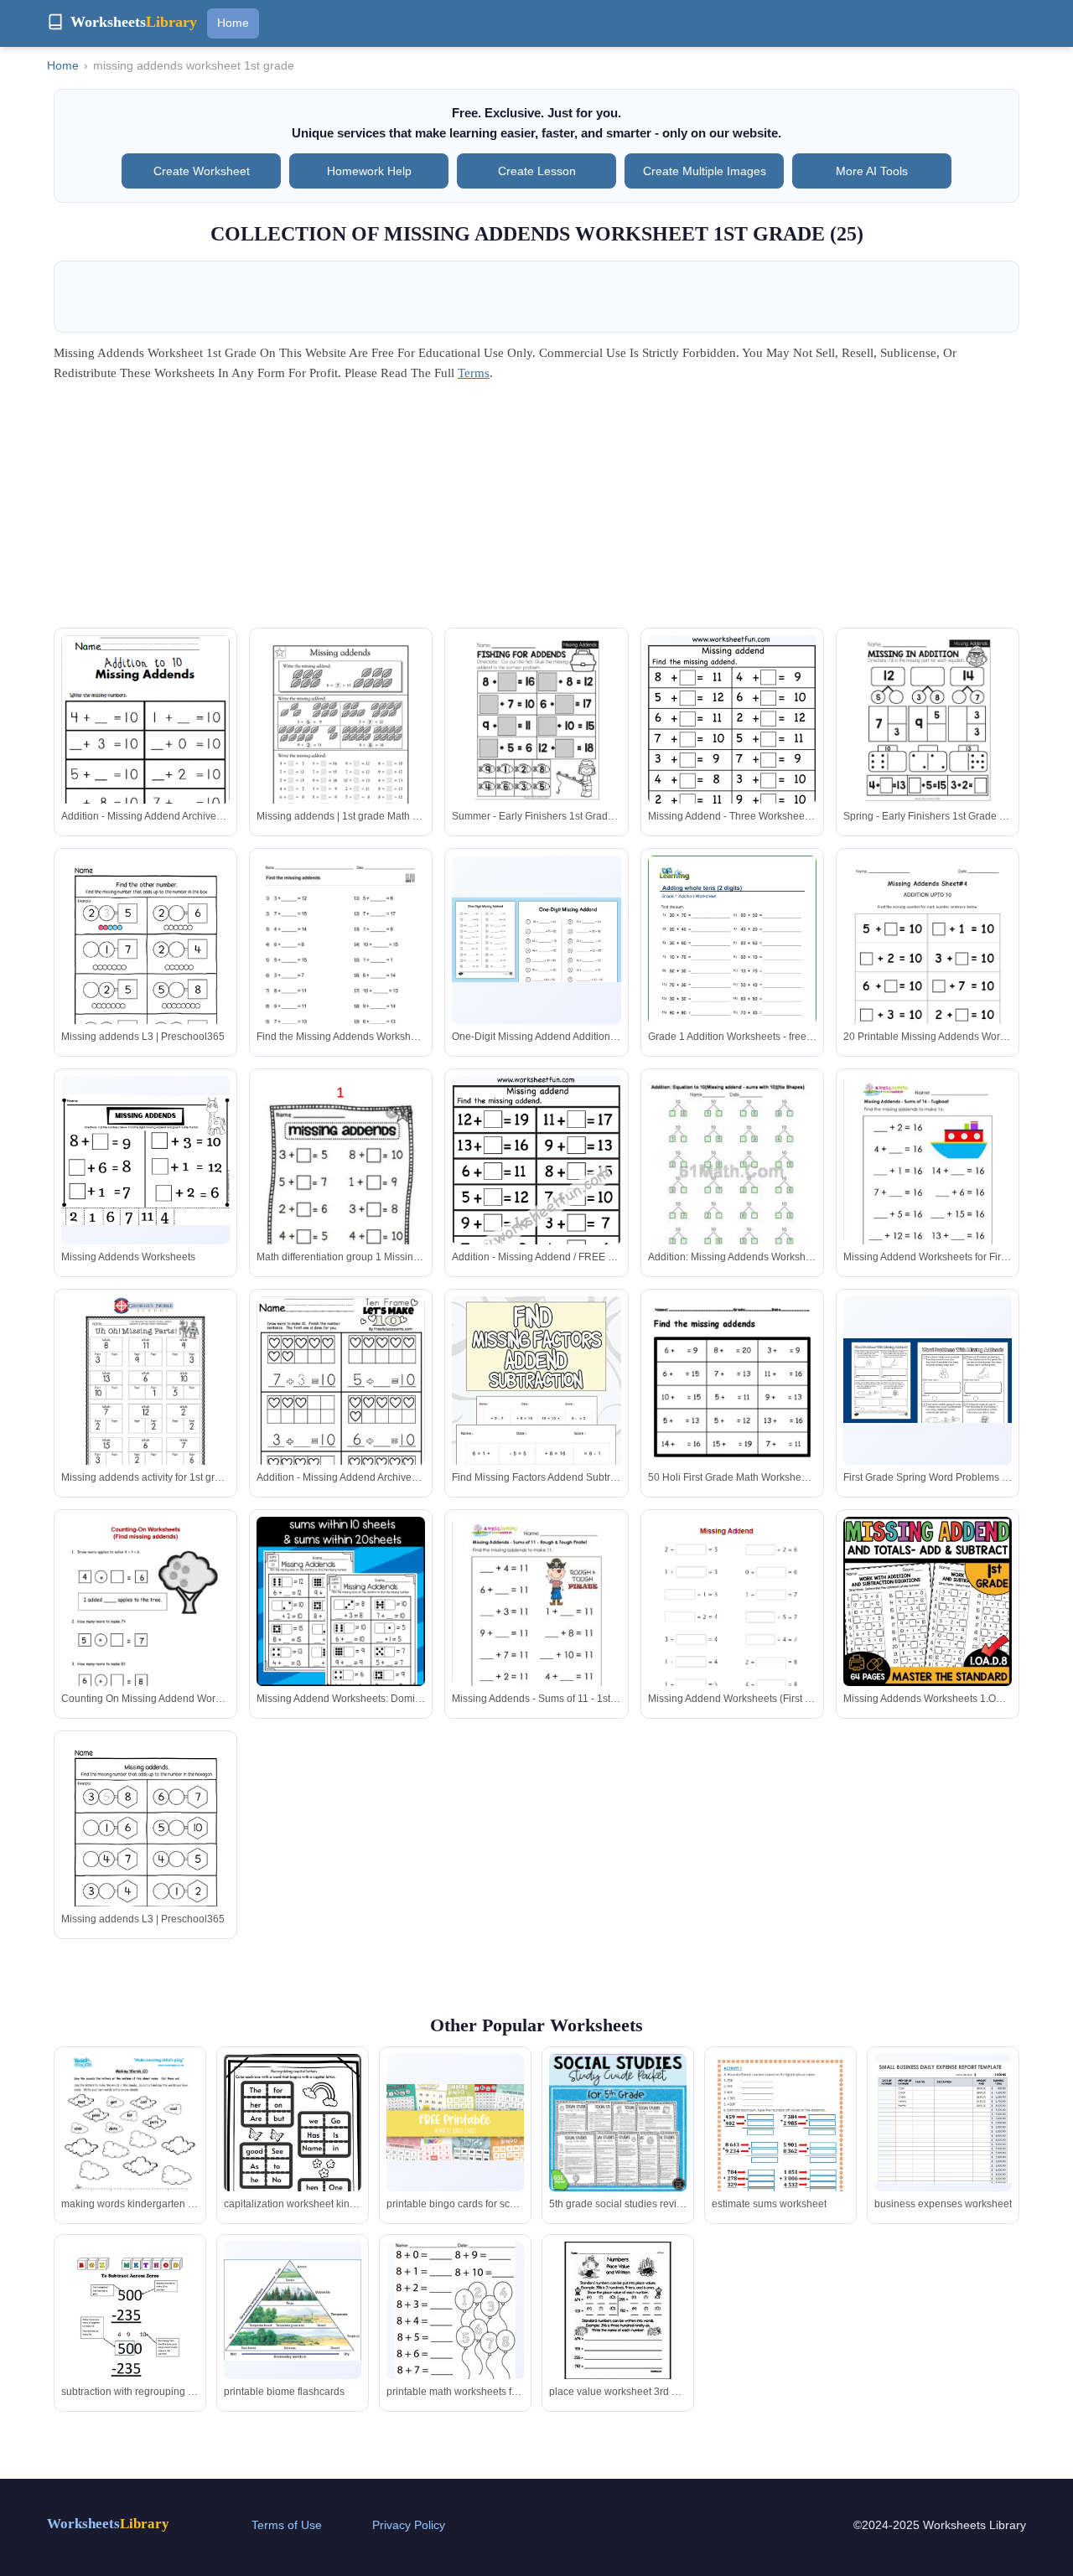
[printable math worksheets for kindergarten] (455, 2320)
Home (233, 23)
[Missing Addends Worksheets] (145, 1160)
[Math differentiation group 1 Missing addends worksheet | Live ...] (341, 1190)
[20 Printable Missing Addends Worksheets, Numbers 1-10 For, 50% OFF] (928, 965)
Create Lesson (537, 171)
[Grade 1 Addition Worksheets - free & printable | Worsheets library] (732, 965)
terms (474, 373)
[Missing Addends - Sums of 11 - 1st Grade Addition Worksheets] (536, 1626)
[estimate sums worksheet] (780, 2143)
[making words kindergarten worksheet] (130, 2151)
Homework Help (369, 171)
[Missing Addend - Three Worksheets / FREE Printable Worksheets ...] (732, 759)
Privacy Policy (409, 2525)
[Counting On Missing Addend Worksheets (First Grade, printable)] (145, 1640)
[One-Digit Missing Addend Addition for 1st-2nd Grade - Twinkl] (536, 940)
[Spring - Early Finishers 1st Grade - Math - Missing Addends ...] (928, 719)
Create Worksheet (202, 171)
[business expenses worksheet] (943, 2123)
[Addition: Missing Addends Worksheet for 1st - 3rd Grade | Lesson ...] (732, 1195)
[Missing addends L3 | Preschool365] (145, 965)
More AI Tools (872, 171)
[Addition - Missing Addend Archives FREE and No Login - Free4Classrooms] (145, 747)
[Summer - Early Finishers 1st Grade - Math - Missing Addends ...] (536, 719)
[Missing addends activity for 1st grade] (145, 1405)
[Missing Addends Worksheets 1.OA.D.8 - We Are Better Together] (928, 1601)
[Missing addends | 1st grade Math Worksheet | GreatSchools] (341, 745)
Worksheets (108, 2524)
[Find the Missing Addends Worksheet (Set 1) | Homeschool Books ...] (341, 965)
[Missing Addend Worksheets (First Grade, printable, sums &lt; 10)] (732, 1648)
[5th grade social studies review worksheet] (618, 2123)
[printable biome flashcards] (293, 2310)
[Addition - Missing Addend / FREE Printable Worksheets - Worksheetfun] (536, 1198)
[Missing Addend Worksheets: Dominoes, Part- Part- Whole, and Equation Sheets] (341, 1601)
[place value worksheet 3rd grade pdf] (618, 2310)
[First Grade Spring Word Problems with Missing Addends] (928, 1381)
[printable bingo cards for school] (455, 2122)
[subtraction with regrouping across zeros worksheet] (130, 2331)
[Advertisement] (536, 510)
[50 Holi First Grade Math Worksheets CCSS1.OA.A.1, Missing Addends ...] (732, 1409)
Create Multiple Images (705, 171)
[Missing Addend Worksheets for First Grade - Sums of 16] (928, 1185)
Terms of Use (287, 2525)
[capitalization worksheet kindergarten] (293, 2150)
